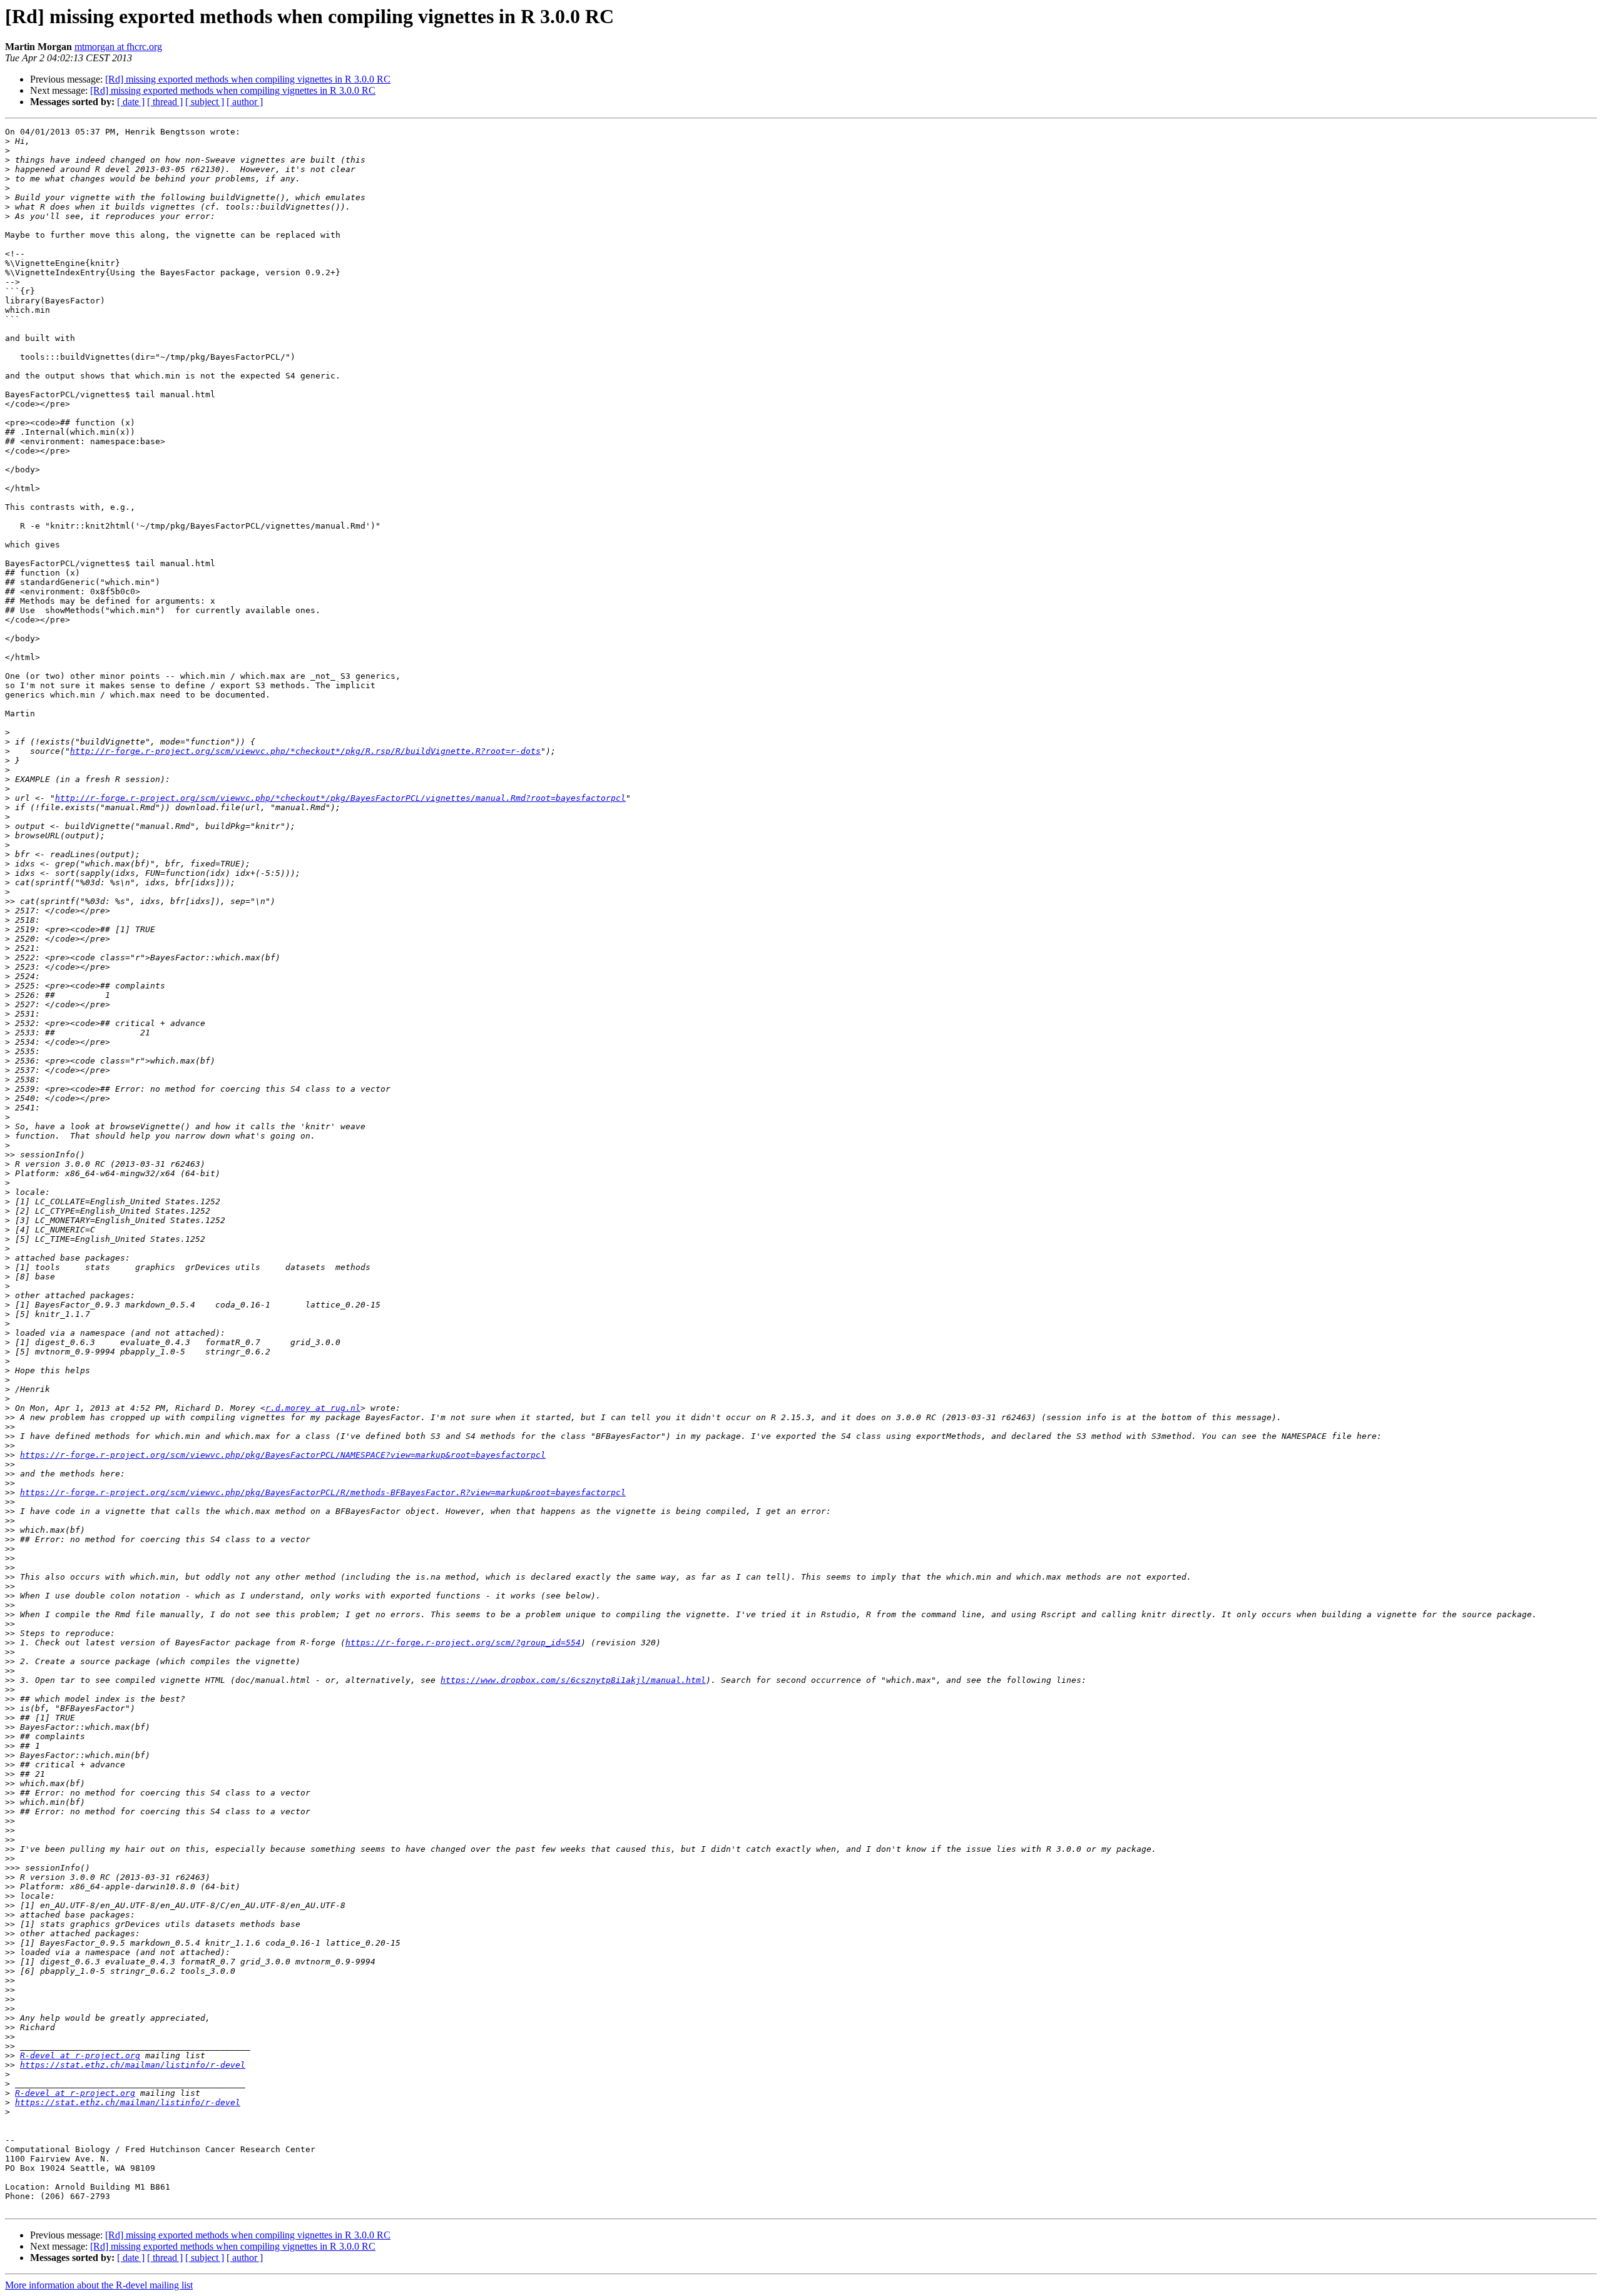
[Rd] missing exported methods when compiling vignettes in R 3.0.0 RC (248, 79)
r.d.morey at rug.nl (313, 1408)
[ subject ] (205, 102)
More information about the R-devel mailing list (99, 2285)
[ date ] (131, 102)
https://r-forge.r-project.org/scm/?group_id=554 (463, 1643)
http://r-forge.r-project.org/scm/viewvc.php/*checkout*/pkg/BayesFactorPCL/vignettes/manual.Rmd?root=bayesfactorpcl (340, 798)
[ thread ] (165, 102)
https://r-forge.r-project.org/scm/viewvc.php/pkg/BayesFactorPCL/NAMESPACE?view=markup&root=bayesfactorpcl (283, 1455)
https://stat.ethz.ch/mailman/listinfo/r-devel (133, 2065)
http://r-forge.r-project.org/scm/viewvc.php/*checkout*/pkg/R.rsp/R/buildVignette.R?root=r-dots (305, 751)
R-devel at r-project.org (80, 2055)
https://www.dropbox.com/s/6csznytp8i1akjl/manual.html (573, 1680)
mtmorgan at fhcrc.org (118, 47)
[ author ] (245, 102)
